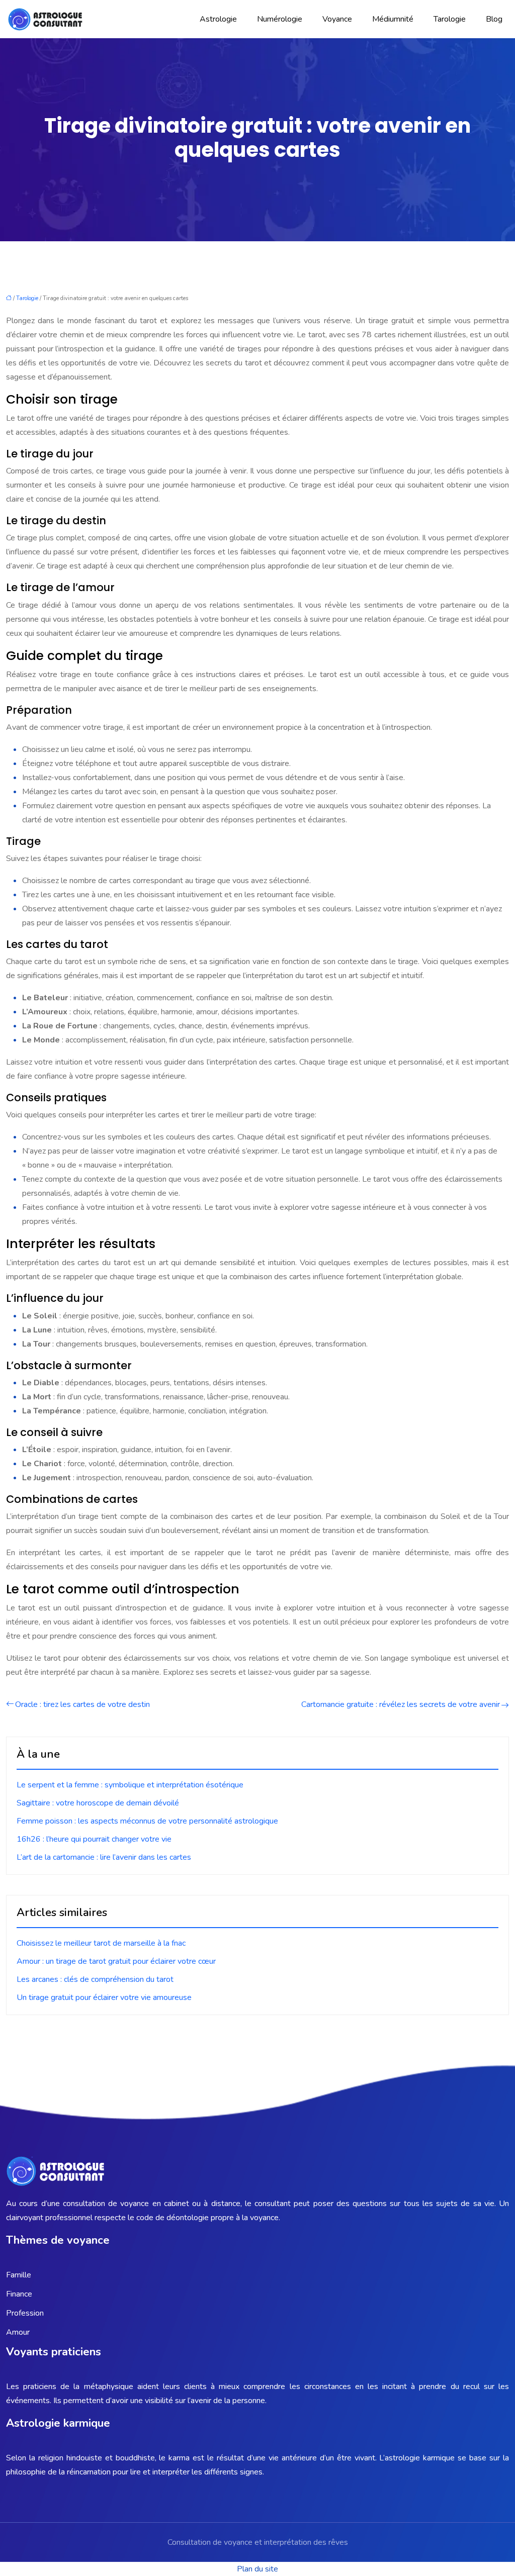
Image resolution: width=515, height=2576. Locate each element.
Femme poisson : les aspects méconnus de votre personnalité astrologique (147, 1821)
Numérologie (280, 19)
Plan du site (257, 2569)
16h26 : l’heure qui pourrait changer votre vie (94, 1839)
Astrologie (218, 19)
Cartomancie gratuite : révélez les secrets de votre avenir (401, 1704)
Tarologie (450, 19)
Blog (494, 19)
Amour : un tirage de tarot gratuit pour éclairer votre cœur (116, 1961)
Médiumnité (393, 19)
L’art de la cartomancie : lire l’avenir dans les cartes (104, 1857)
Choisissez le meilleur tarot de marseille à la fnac (101, 1943)
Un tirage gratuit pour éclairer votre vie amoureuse (104, 1997)
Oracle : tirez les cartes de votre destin (82, 1704)
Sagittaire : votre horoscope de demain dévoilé (98, 1803)
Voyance (337, 19)
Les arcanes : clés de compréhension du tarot (95, 1979)
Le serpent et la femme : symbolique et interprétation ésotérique (130, 1785)
